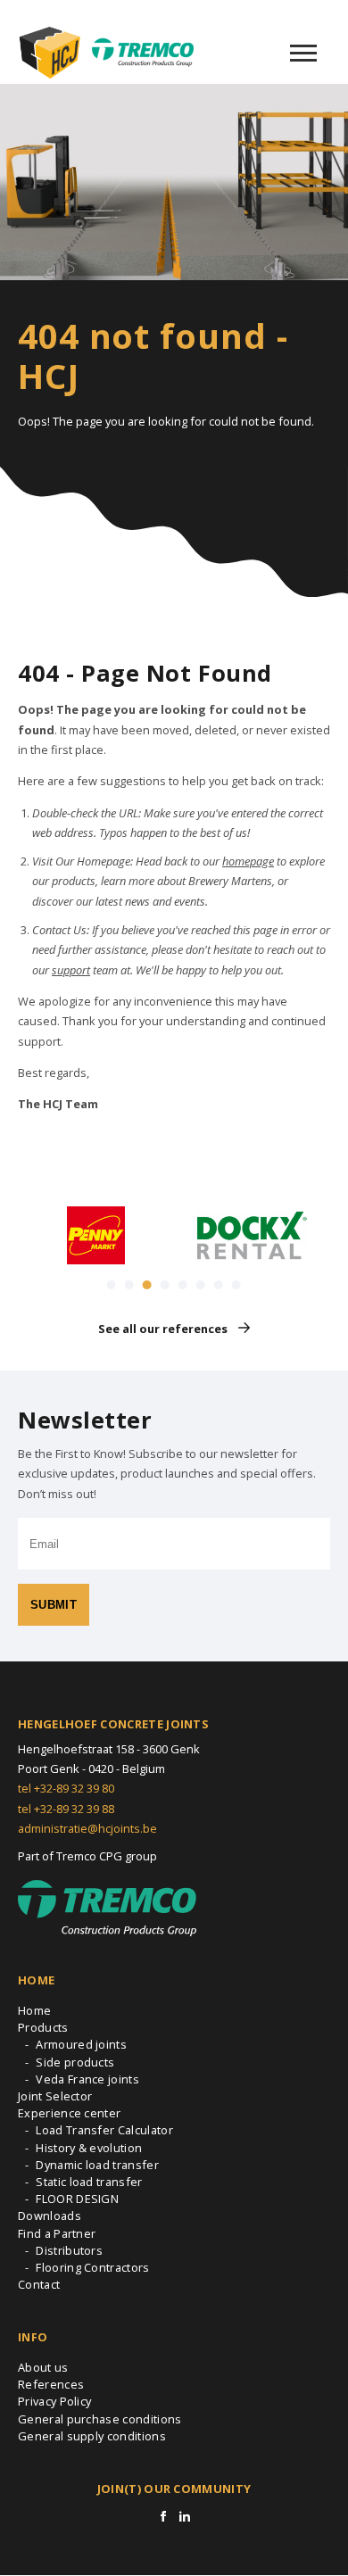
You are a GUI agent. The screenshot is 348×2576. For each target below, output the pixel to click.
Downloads (50, 2216)
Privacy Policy (54, 2401)
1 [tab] (112, 1285)
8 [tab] (236, 1285)
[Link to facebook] (163, 2516)
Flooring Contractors (92, 2267)
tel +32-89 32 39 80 (66, 1788)
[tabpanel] (96, 1235)
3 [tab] (147, 1285)
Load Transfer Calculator (104, 2130)
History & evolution (89, 2148)
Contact (39, 2284)
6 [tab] (201, 1285)
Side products (75, 2062)
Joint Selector (55, 2096)
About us (43, 2367)
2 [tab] (129, 1285)
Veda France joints (87, 2079)
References (51, 2384)
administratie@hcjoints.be (87, 1828)
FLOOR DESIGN (77, 2199)
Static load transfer (89, 2182)
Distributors (69, 2250)
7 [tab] (219, 1285)
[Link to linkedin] (185, 2516)
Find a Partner (57, 2233)
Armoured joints (81, 2044)
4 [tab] (165, 1285)
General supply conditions (92, 2436)
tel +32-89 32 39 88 (66, 1809)
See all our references (163, 1329)
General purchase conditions (100, 2419)
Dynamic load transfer (97, 2165)
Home (34, 2010)
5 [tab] (183, 1285)
